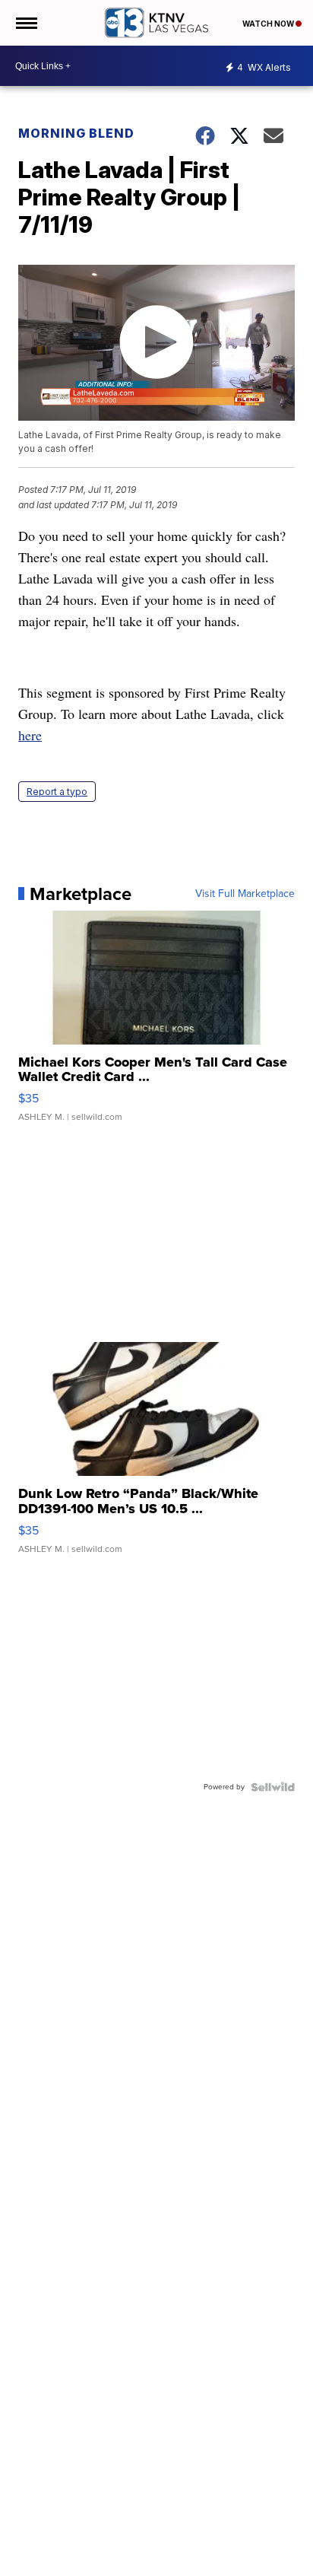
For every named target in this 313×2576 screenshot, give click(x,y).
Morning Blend (76, 133)
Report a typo (57, 792)
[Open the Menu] (25, 23)
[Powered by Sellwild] (273, 1787)
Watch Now (269, 24)
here (30, 735)
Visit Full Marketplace (245, 894)
